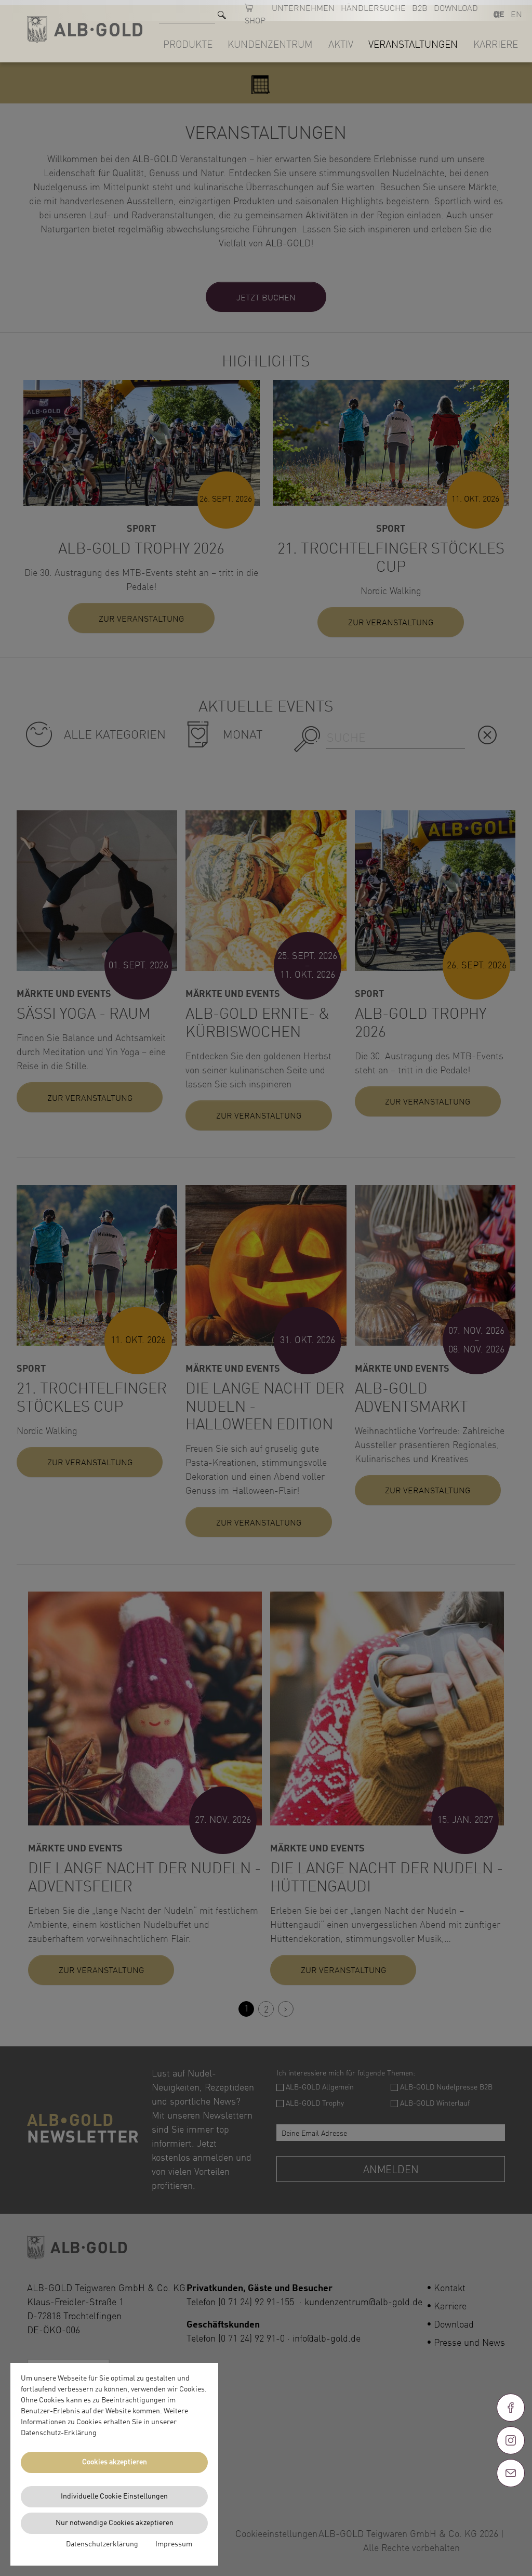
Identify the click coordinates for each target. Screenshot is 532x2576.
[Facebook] (511, 2408)
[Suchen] (222, 15)
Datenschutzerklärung (102, 2544)
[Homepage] (85, 29)
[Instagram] (511, 2440)
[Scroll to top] (511, 2511)
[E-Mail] (511, 2473)
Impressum (174, 2544)
